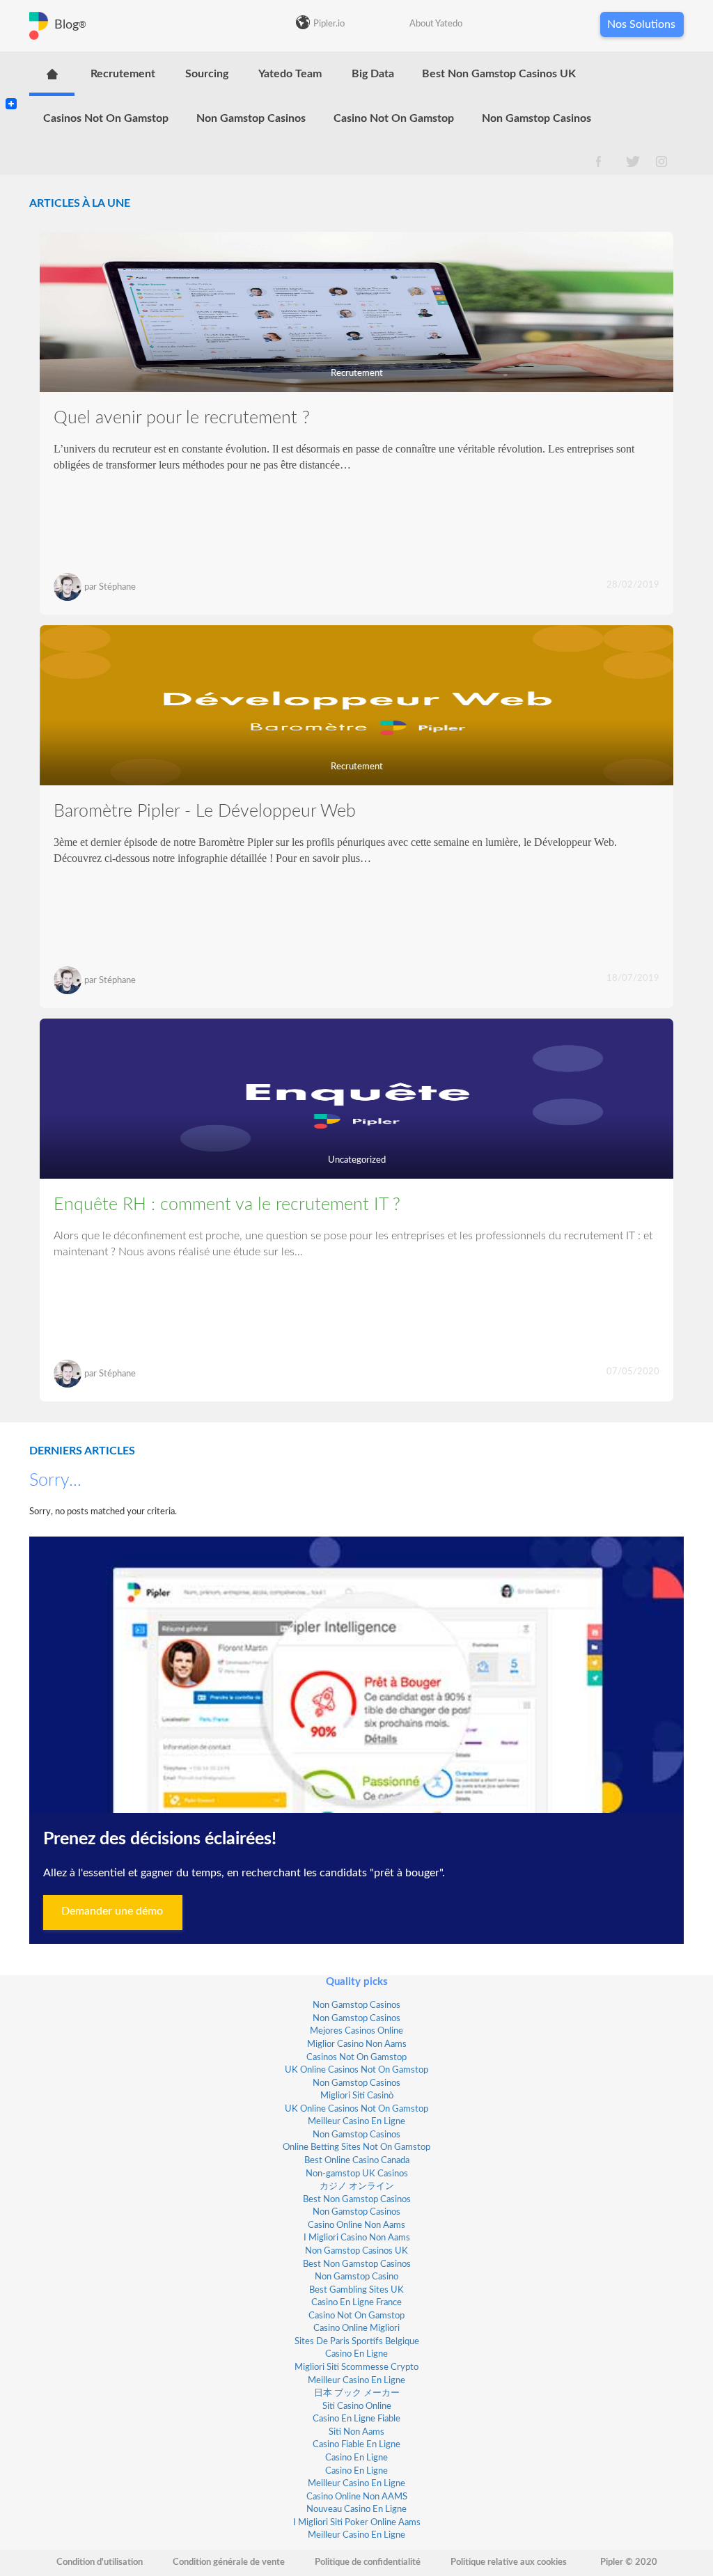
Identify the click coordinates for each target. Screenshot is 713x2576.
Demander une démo (112, 1911)
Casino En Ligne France (356, 2303)
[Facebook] (11, 92)
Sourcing (207, 74)
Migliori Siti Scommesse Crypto (356, 2367)
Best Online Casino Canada (357, 2161)
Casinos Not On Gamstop (106, 118)
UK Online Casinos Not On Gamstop (356, 2070)
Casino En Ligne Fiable (356, 2419)
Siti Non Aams (356, 2432)
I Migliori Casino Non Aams (357, 2238)
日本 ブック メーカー (357, 2393)
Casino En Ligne (356, 2354)
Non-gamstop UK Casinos (357, 2174)
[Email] (11, 86)
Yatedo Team (290, 74)
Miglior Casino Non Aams (357, 2044)
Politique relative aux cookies (509, 2562)
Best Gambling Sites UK (356, 2290)
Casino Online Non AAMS (357, 2497)
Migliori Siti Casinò (357, 2096)
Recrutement (123, 74)
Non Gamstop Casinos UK (356, 2251)
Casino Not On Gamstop (394, 118)
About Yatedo (436, 24)
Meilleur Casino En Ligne (356, 2122)
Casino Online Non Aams (356, 2225)
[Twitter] (11, 81)
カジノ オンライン (357, 2186)
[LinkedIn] (11, 75)
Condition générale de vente (229, 2562)
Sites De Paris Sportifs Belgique (357, 2342)
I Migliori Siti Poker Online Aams (357, 2523)
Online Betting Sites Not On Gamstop (356, 2147)
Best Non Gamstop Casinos (357, 2200)
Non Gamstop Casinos (251, 118)
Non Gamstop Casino (356, 2277)
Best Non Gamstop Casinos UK (499, 74)
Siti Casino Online (357, 2406)
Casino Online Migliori (356, 2328)
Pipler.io (329, 24)
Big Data (373, 74)
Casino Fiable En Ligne (356, 2445)
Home (52, 74)
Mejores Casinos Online (356, 2031)
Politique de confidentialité (368, 2562)
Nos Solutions (641, 24)
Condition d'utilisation (100, 2562)
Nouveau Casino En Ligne (356, 2510)
